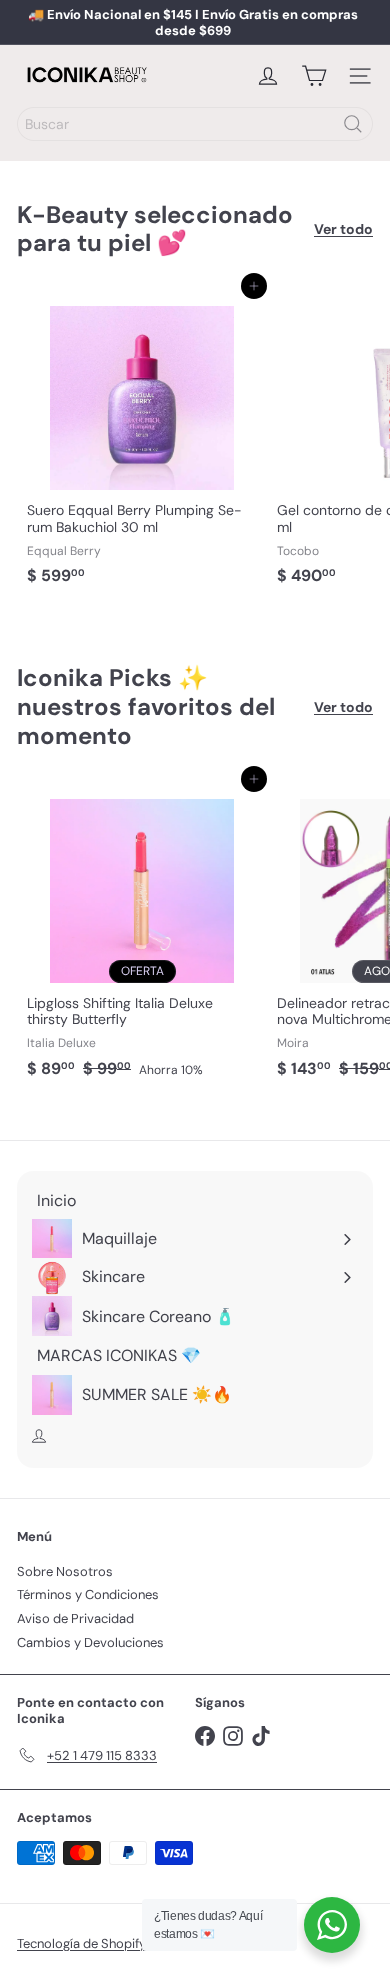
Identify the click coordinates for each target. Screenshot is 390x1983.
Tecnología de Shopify (81, 1943)
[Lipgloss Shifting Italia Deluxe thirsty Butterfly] (142, 933)
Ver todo (343, 229)
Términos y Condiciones (88, 1594)
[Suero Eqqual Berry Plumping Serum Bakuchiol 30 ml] (142, 440)
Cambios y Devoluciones (90, 1642)
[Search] (353, 124)
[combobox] (195, 124)
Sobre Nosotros (65, 1571)
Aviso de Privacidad (75, 1618)
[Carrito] (314, 76)
